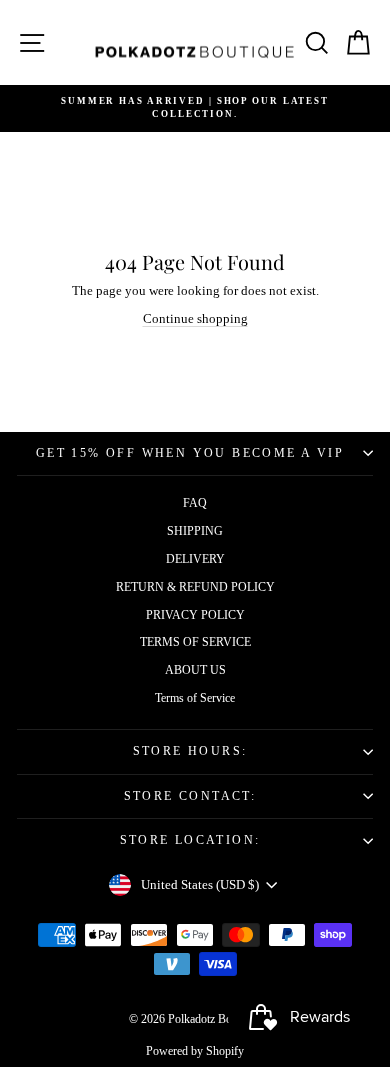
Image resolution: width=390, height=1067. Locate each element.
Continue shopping (195, 318)
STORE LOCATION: (190, 840)
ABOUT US (195, 670)
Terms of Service (195, 698)
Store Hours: (190, 751)
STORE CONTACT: (190, 796)
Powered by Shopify (195, 1051)
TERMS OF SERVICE (195, 642)
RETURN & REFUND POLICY (195, 587)
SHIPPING (195, 531)
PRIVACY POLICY (195, 615)
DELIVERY (195, 559)
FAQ (195, 503)
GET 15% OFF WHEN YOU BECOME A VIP (190, 453)
